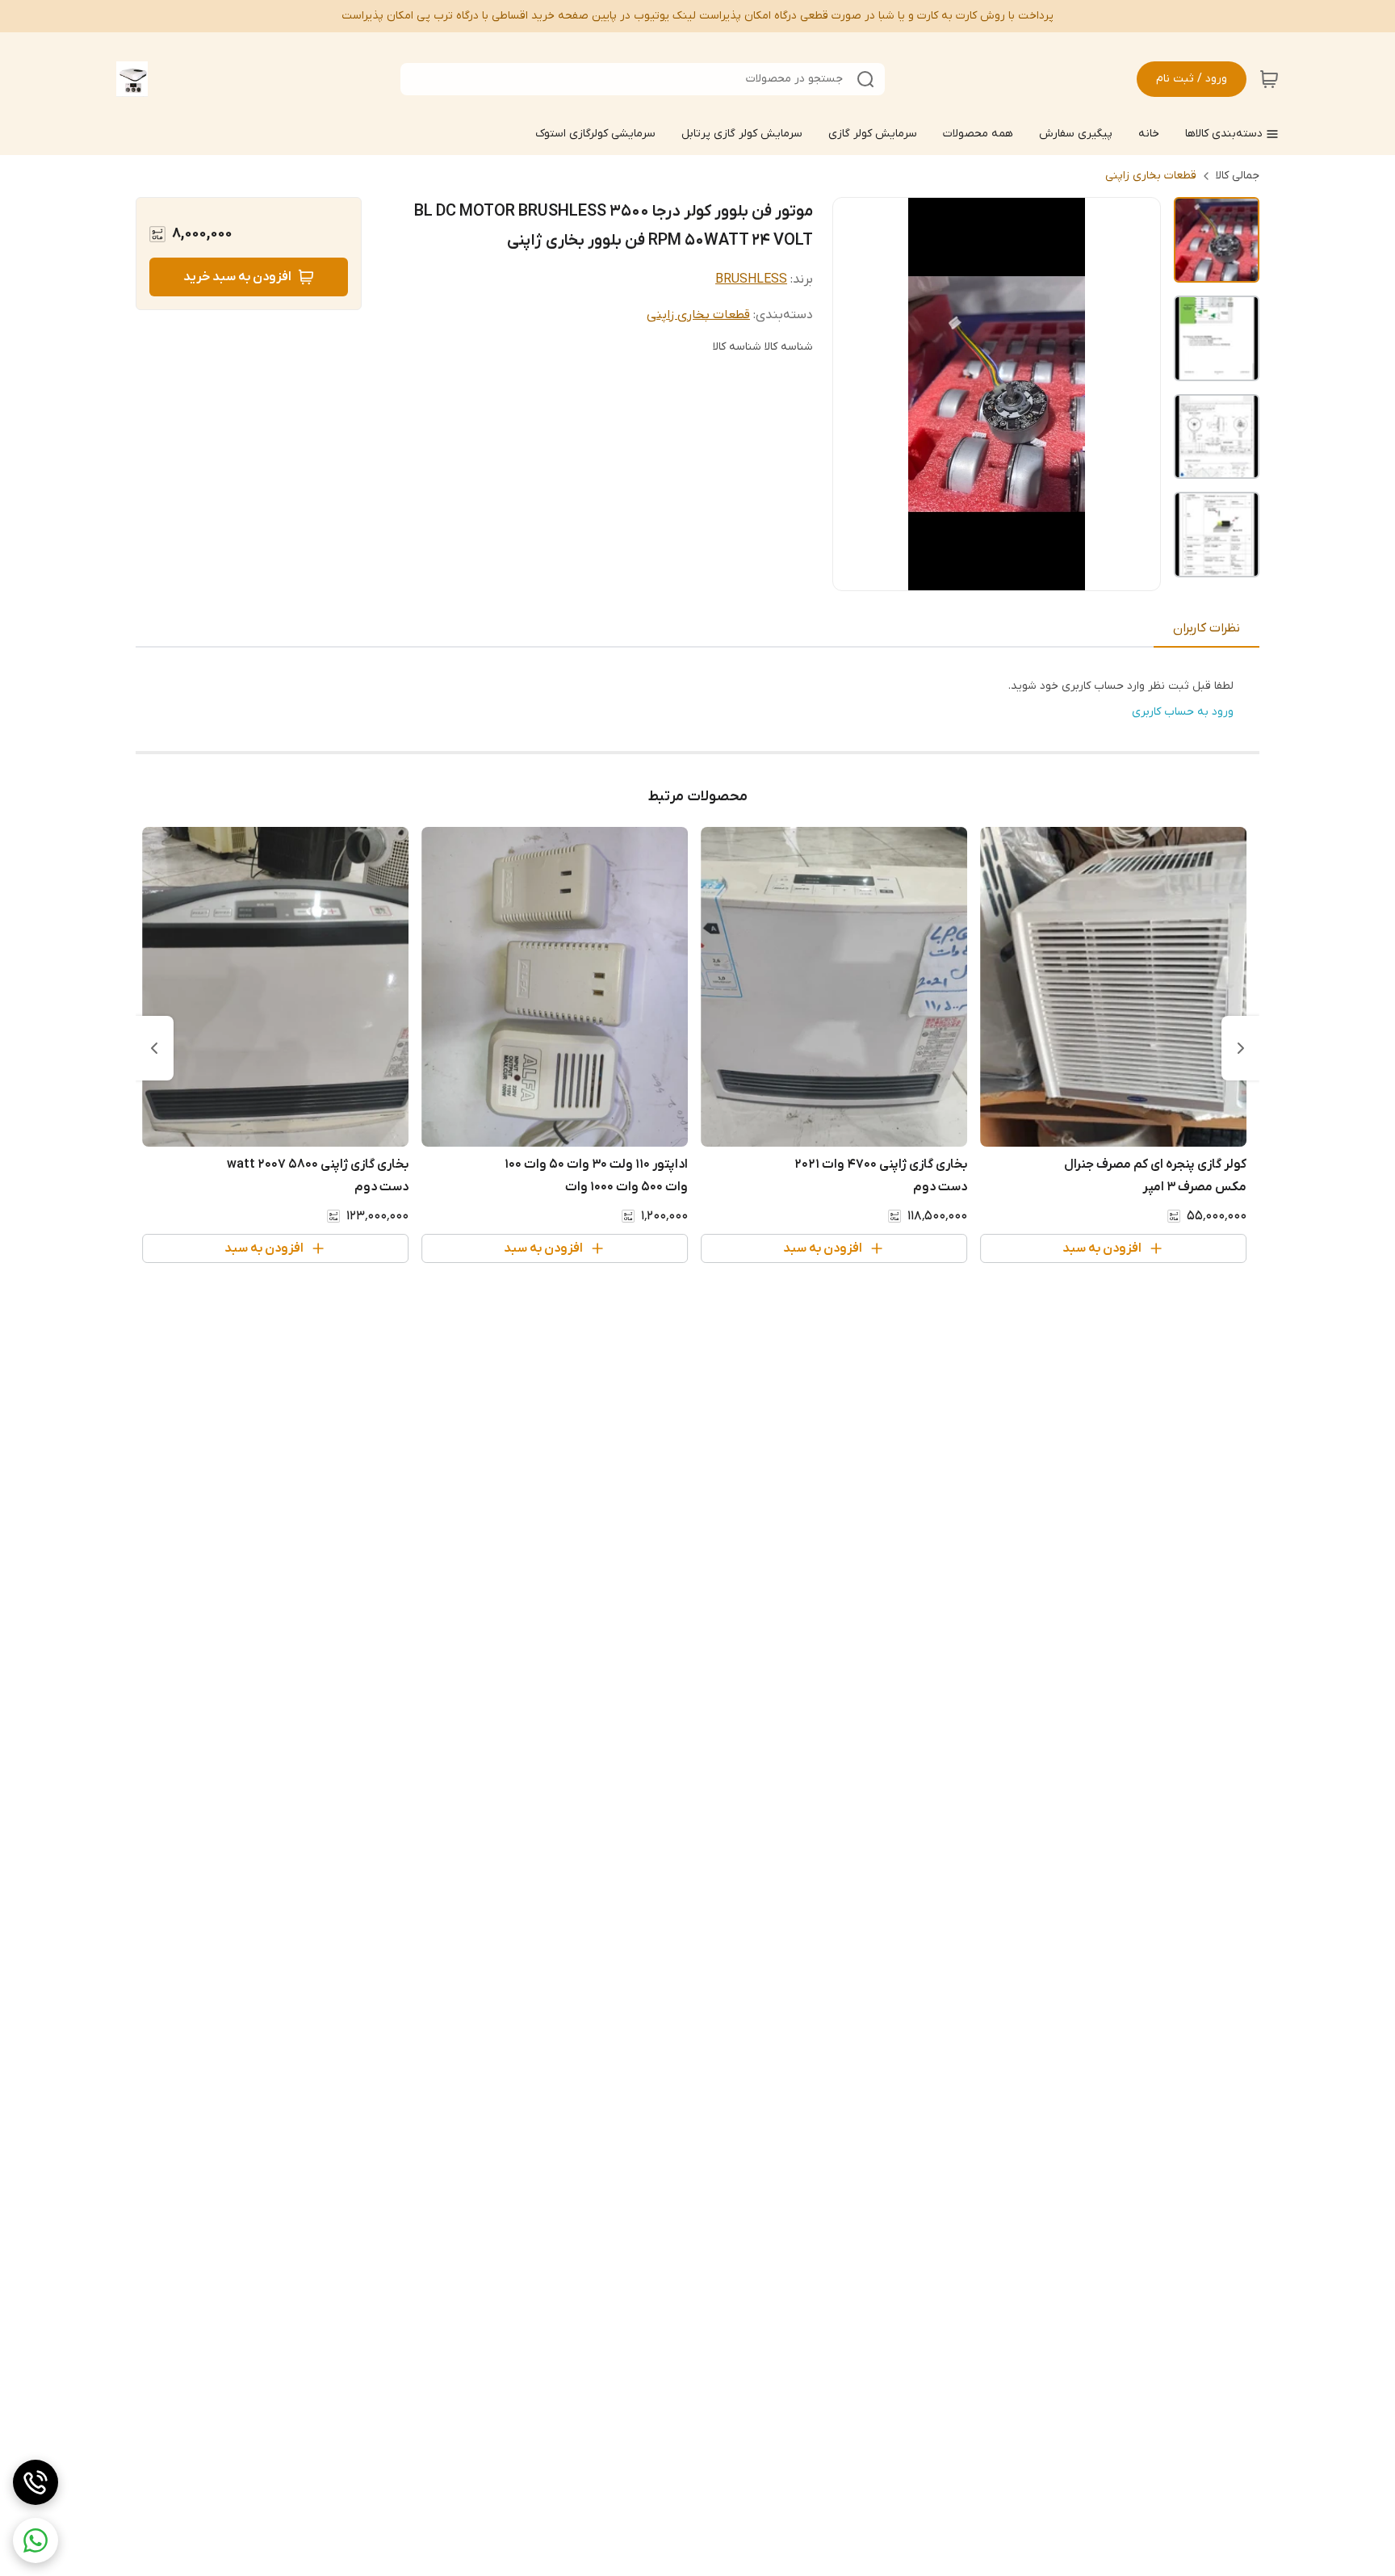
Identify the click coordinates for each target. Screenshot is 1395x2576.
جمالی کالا (1238, 176)
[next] (154, 1048)
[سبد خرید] (1269, 79)
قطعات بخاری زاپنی (1151, 176)
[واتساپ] (36, 2540)
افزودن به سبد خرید (237, 277)
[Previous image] (856, 394)
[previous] (1241, 1048)
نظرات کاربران (1206, 628)
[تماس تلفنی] (36, 2482)
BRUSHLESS (751, 279)
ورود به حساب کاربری (1183, 712)
